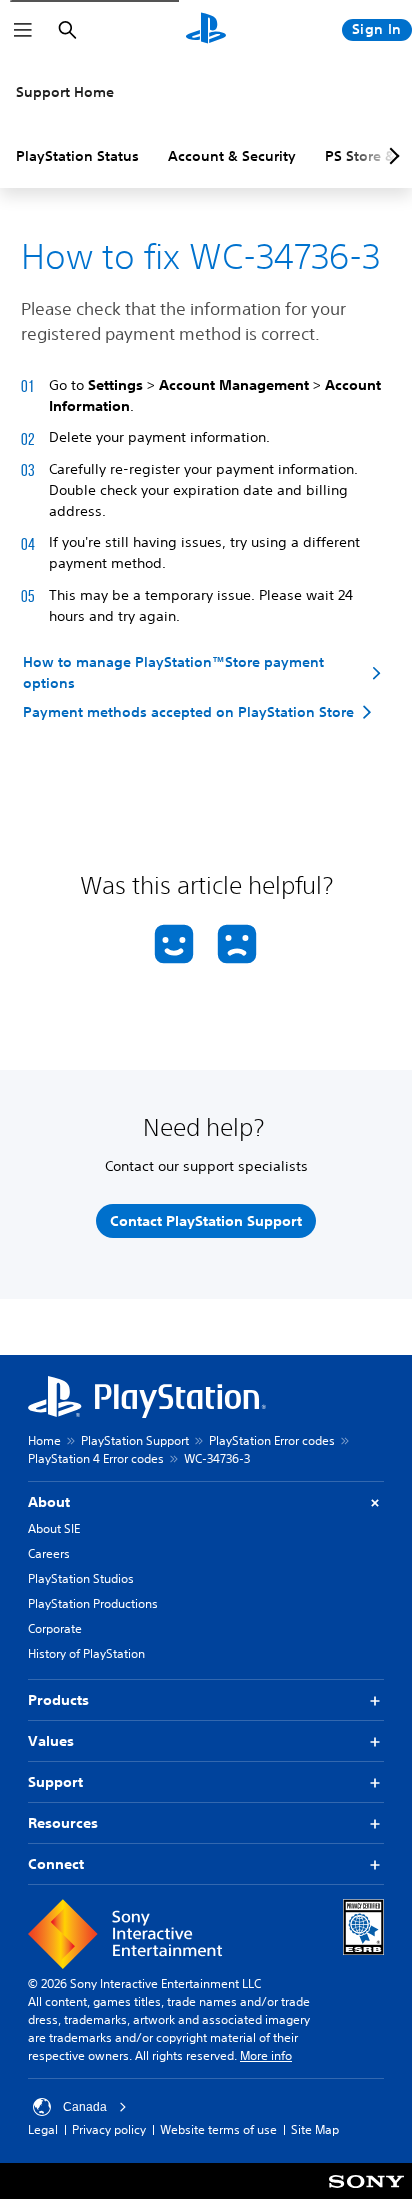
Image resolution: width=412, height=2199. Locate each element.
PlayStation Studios (81, 1578)
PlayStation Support (135, 1440)
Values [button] (51, 1741)
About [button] (49, 1502)
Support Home (65, 92)
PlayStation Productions (93, 1603)
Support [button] (55, 1782)
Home (44, 1440)
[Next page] (391, 156)
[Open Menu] (23, 30)
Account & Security (232, 156)
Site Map (315, 2129)
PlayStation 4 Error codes (96, 1458)
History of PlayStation (86, 1653)
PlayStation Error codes (272, 1440)
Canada (85, 2107)
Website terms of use (218, 2129)
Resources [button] (63, 1823)
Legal (43, 2129)
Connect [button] (56, 1864)
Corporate (55, 1628)
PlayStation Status (77, 156)
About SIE (54, 1528)
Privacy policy (109, 2129)
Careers (49, 1553)
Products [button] (58, 1700)
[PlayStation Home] (206, 30)
